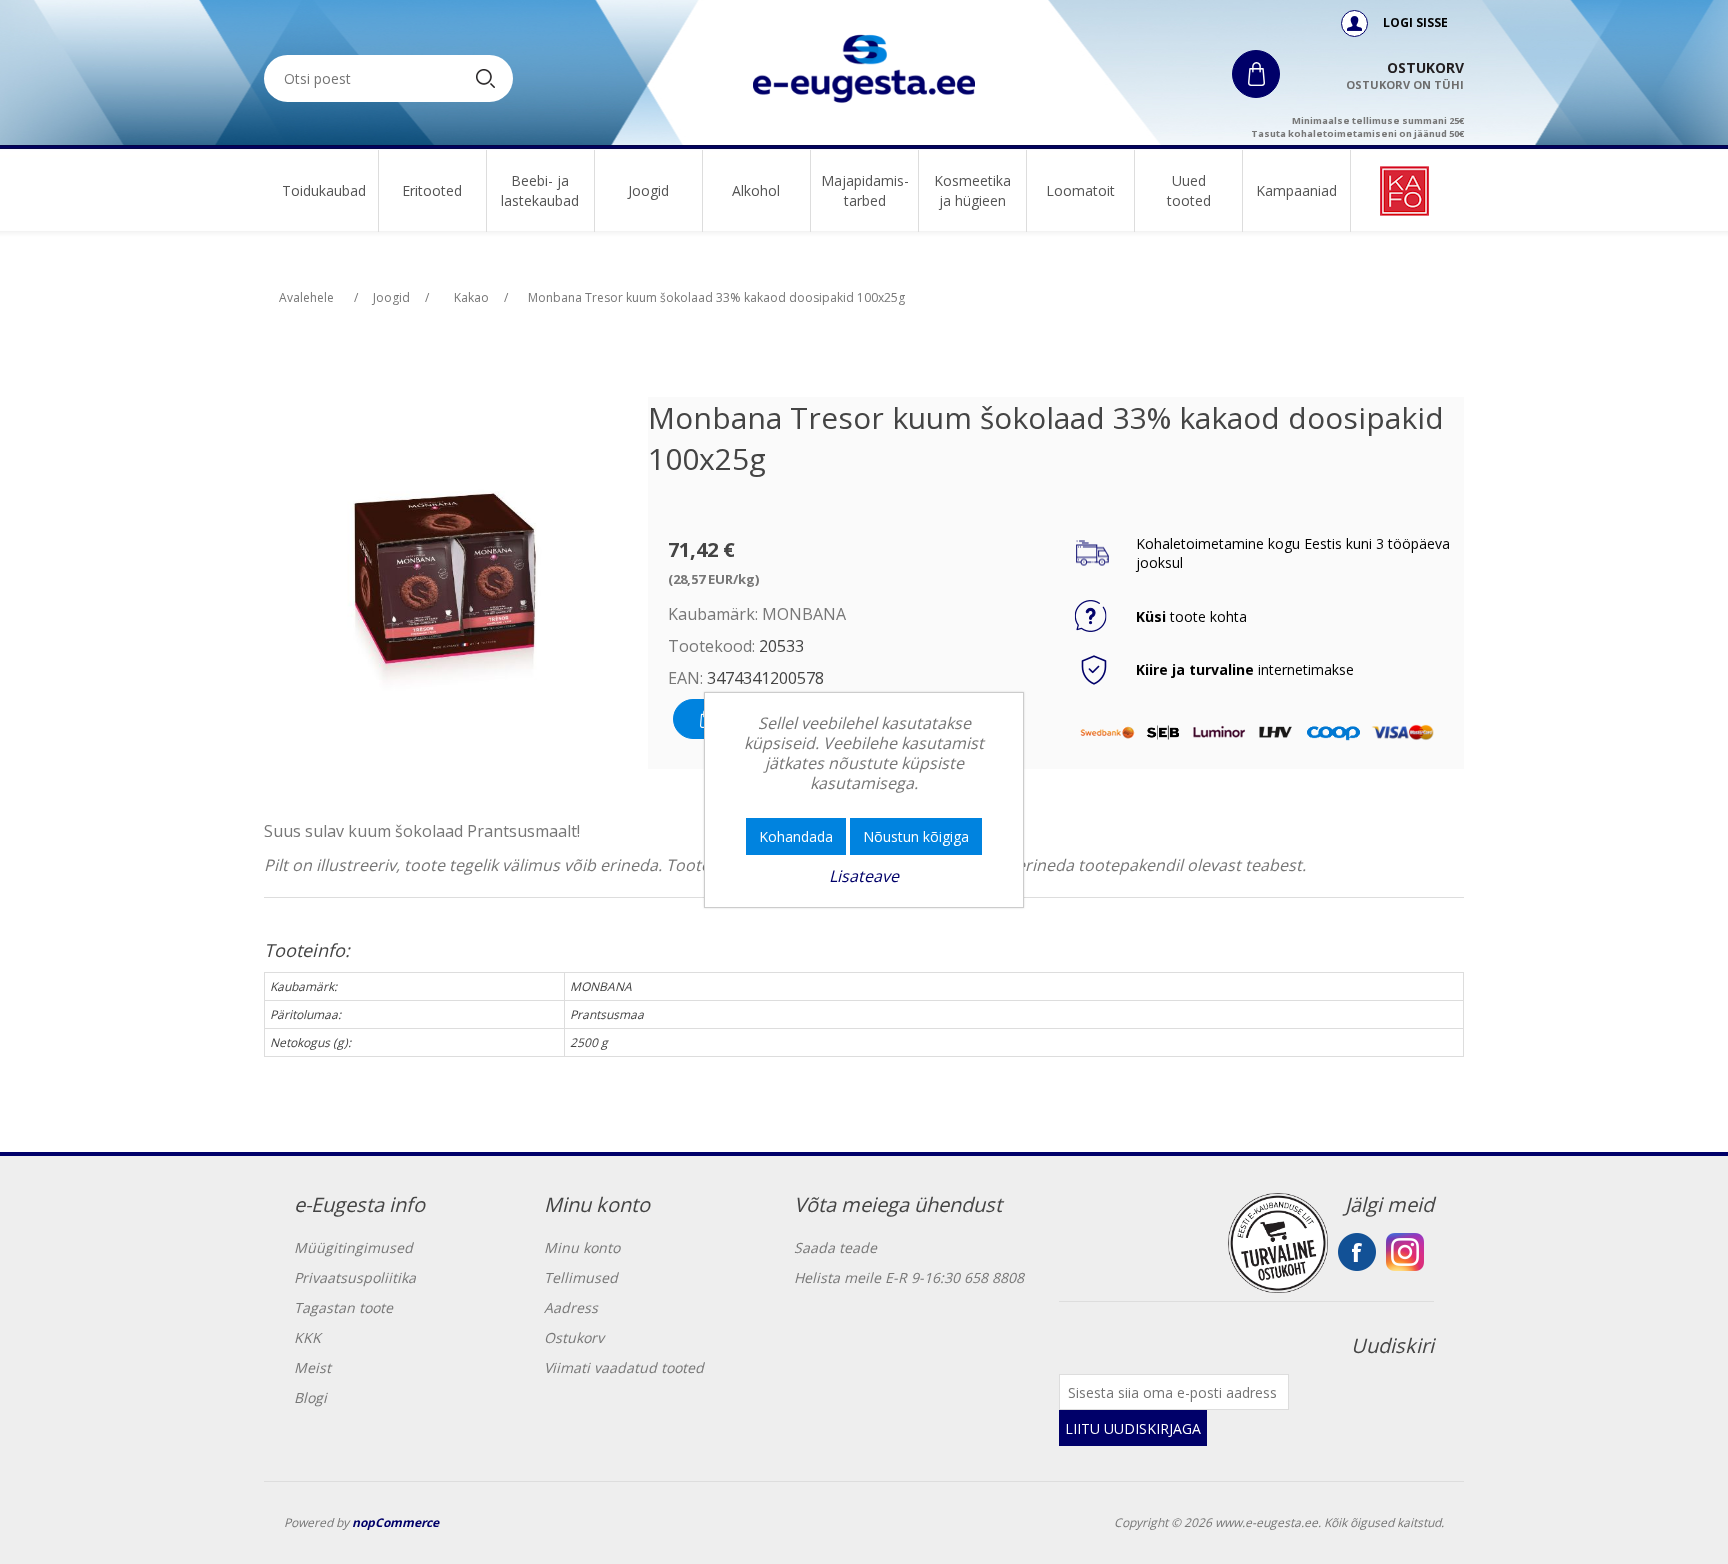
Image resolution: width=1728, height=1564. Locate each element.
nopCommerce (395, 1522)
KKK (307, 1337)
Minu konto (582, 1247)
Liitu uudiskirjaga (1133, 1428)
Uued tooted (1189, 190)
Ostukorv (574, 1337)
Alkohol (756, 190)
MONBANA (804, 614)
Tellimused (581, 1277)
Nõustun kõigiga (916, 836)
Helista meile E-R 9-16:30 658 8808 (909, 1277)
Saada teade (835, 1247)
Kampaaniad (1296, 190)
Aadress (571, 1307)
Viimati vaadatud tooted (624, 1367)
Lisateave (864, 876)
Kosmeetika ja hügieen (972, 190)
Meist (312, 1367)
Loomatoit (1080, 190)
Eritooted (432, 190)
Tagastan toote (343, 1307)
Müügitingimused (353, 1247)
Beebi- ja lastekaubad (540, 190)
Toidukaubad (324, 190)
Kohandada (796, 836)
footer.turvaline (1278, 1243)
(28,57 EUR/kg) (713, 579)
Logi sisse (1414, 22)
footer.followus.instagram (1405, 1252)
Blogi (310, 1397)
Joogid (648, 190)
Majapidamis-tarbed (865, 190)
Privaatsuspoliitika (355, 1277)
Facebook (1357, 1252)
